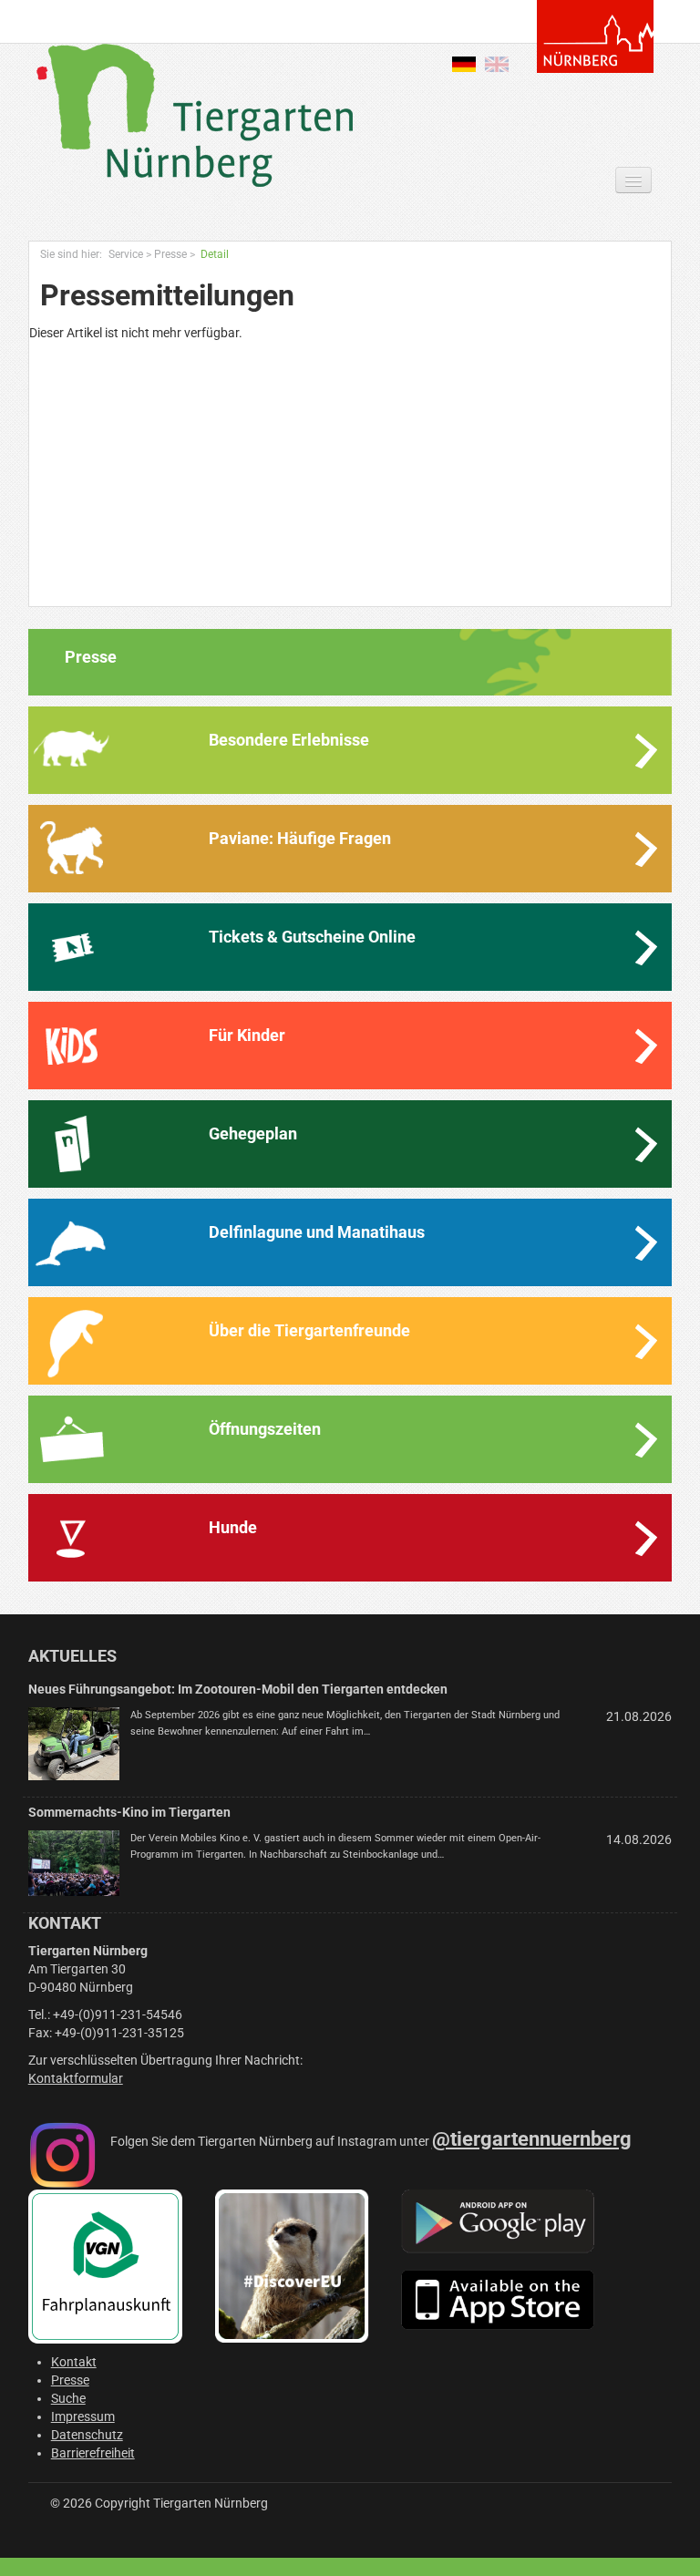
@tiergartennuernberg (532, 2139)
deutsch (464, 64)
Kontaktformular (76, 2078)
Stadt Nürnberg (595, 36)
